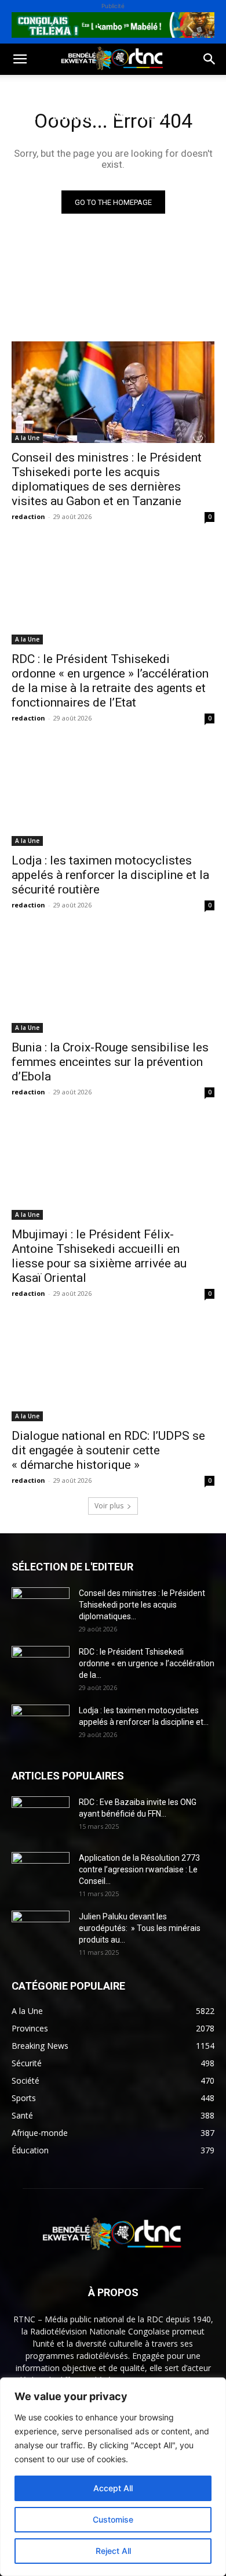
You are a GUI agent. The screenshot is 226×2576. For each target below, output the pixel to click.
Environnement (89, 116)
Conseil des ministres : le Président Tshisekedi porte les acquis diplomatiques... (142, 1605)
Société (86, 89)
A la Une (27, 438)
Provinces (32, 172)
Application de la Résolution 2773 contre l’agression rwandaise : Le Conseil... (139, 1869)
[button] (20, 59)
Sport (132, 89)
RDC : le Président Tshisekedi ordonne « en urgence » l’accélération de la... (147, 1663)
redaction (28, 516)
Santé (23, 116)
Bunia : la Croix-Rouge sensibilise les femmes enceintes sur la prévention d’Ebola (110, 1062)
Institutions (93, 144)
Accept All (113, 2488)
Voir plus (109, 1506)
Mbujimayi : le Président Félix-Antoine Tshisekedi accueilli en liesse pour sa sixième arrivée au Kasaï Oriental (99, 1256)
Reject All (113, 2551)
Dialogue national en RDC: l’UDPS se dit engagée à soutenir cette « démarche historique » (108, 1450)
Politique (31, 89)
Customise (113, 2519)
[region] (113, 2477)
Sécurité (28, 144)
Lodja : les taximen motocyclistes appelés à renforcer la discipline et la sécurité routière (110, 875)
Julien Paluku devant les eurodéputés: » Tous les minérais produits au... (140, 1928)
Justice (156, 116)
